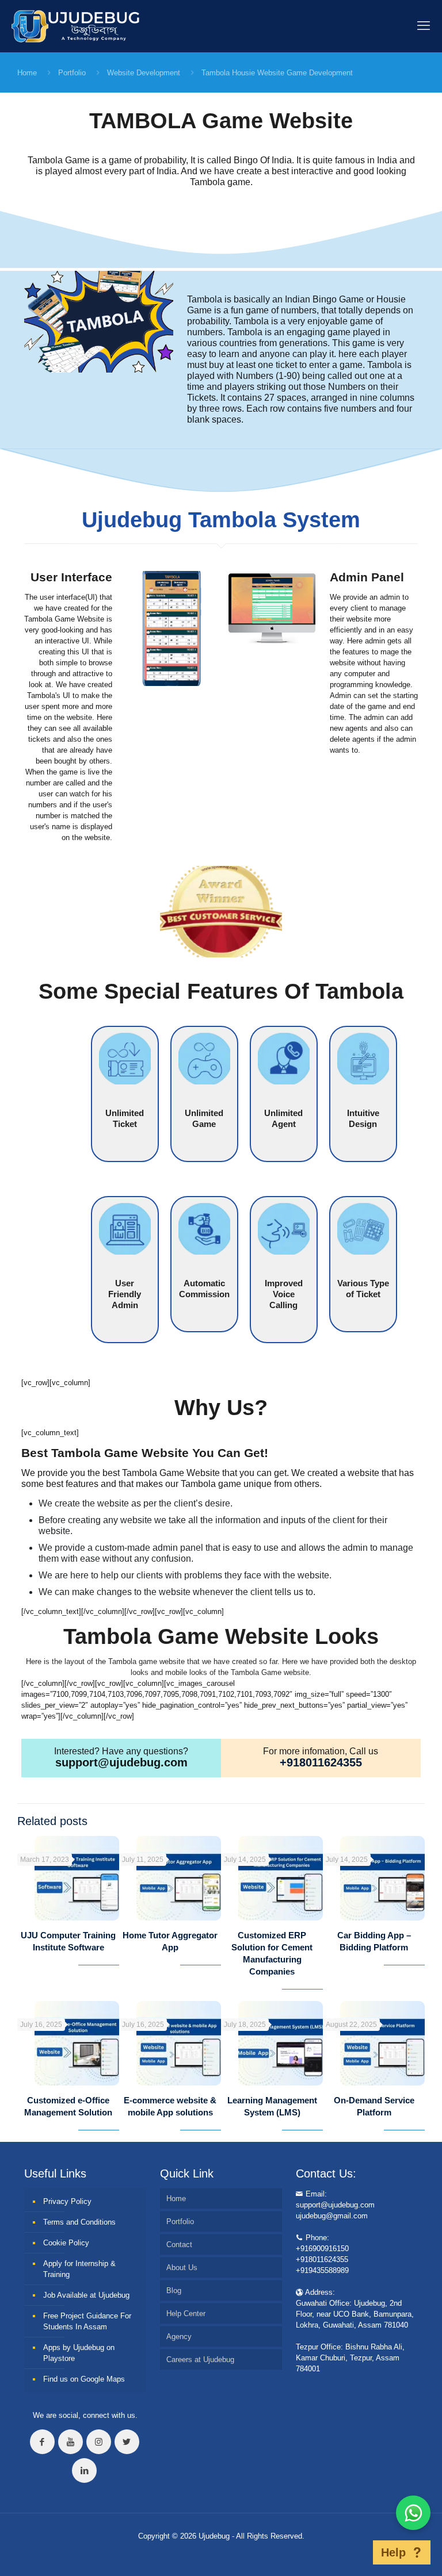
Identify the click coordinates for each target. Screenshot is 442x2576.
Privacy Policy (67, 2201)
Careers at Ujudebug (200, 2360)
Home (27, 73)
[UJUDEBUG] (75, 26)
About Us (182, 2268)
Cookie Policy (66, 2243)
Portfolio (72, 73)
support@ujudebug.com (121, 1762)
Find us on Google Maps (84, 2379)
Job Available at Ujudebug (86, 2295)
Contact (179, 2245)
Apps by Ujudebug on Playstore (79, 2353)
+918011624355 (321, 1762)
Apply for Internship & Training (79, 2269)
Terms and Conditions (79, 2222)
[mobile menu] (424, 26)
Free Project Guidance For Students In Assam (87, 2321)
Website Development (144, 73)
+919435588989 (322, 2270)
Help (393, 2552)
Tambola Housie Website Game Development (277, 73)
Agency (179, 2337)
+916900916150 (322, 2249)
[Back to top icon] (355, 2552)
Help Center (186, 2314)
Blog (174, 2291)
